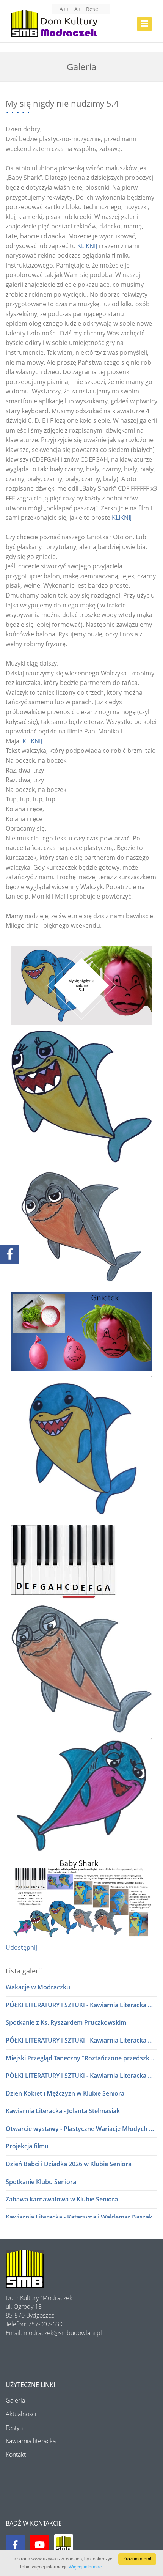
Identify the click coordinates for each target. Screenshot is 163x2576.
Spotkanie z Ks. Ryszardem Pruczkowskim (66, 2022)
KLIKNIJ (87, 246)
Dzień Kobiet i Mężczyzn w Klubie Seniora (65, 2093)
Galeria (15, 2400)
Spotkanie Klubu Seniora (41, 2182)
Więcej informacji (86, 2567)
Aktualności (21, 2414)
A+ (78, 9)
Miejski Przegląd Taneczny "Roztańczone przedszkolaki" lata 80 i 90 (81, 2058)
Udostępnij (21, 1947)
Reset (93, 9)
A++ (64, 9)
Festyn (14, 2428)
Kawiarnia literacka (31, 2441)
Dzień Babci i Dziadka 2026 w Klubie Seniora (69, 2164)
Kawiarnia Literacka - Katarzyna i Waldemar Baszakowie (81, 2217)
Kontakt (16, 2455)
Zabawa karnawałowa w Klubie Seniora (62, 2199)
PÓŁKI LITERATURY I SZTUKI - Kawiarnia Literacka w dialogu (81, 2005)
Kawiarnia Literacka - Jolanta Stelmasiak (63, 2111)
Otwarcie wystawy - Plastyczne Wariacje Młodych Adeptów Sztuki (81, 2129)
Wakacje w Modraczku (38, 1987)
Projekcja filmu (27, 2146)
